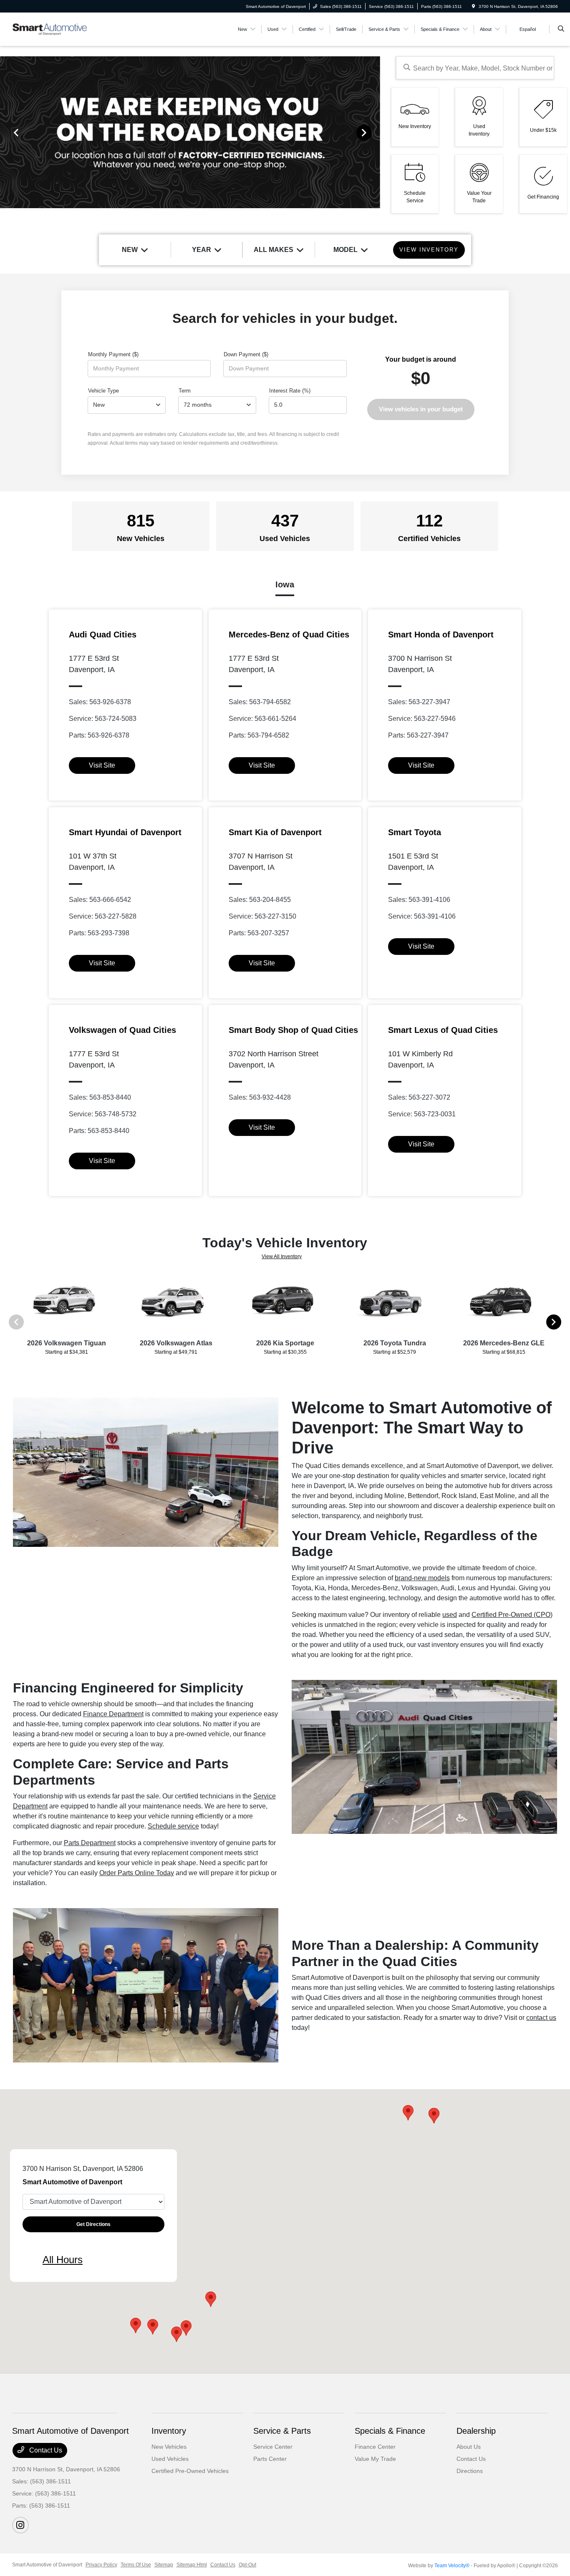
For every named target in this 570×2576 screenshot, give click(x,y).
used (450, 1615)
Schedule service (173, 1826)
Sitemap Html (192, 2565)
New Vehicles (169, 2447)
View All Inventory (282, 1257)
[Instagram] (20, 2525)
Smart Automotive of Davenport (47, 2565)
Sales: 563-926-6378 (100, 702)
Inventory (169, 2431)
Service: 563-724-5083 (103, 719)
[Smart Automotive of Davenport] (50, 29)
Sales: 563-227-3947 (419, 702)
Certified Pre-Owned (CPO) (512, 1615)
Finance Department (113, 1714)
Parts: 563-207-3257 (259, 933)
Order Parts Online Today (137, 1873)
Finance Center (375, 2447)
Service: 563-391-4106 (422, 916)
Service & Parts (282, 2431)
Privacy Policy (101, 2565)
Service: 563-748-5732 (103, 1114)
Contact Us (45, 2450)
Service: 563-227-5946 (422, 719)
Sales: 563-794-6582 (260, 702)
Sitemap (164, 2565)
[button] (153, 2327)
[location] (474, 6)
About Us (469, 2447)
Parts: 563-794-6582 (259, 735)
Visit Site (102, 765)
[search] (561, 29)
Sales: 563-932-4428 (260, 1097)
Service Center (273, 2447)
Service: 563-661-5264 (262, 719)
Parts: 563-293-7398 (99, 933)
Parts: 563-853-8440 (99, 1131)
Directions (470, 2471)
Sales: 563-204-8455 (260, 900)
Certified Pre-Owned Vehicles (190, 2471)
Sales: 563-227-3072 (419, 1097)
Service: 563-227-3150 (262, 916)
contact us (541, 2018)
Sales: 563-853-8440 (100, 1097)
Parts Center (270, 2459)
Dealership (476, 2431)
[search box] (475, 68)
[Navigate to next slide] (374, 132)
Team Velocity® (452, 2566)
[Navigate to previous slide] (6, 132)
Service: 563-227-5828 (103, 916)
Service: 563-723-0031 (422, 1114)
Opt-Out (247, 2565)
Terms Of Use (136, 2565)
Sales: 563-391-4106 (419, 900)
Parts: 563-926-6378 (99, 735)
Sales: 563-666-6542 (100, 900)
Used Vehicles (170, 2459)
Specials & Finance (390, 2431)
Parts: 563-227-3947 (418, 735)
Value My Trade (375, 2459)
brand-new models (422, 1578)
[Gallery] (190, 132)
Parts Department (90, 1843)
